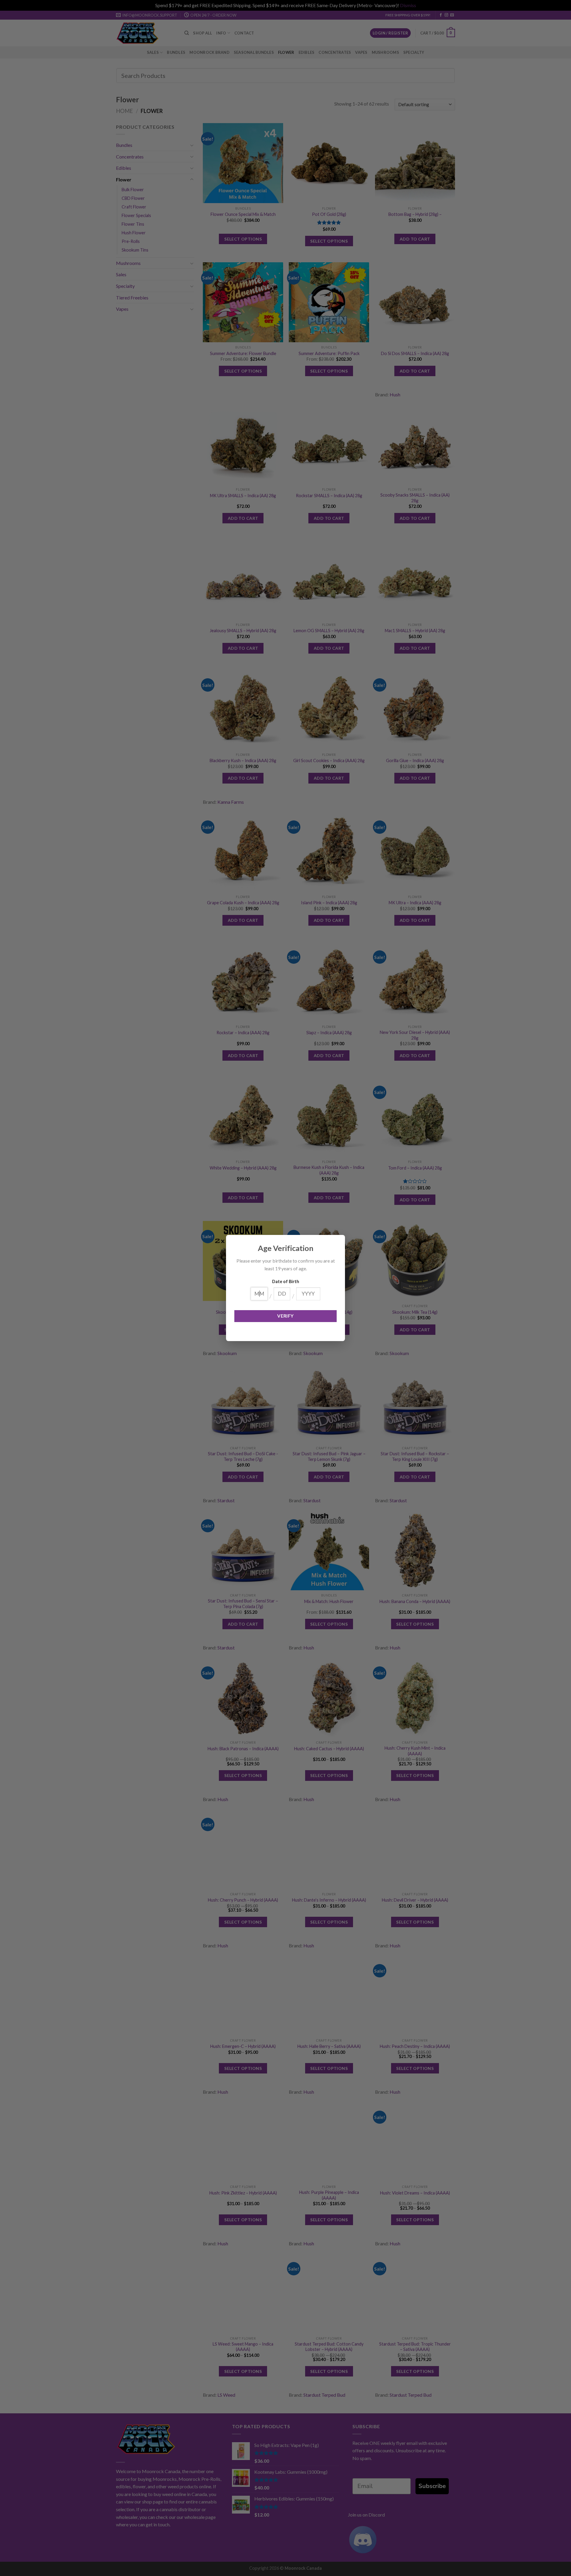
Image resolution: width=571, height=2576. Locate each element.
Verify (285, 1316)
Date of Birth (286, 1281)
